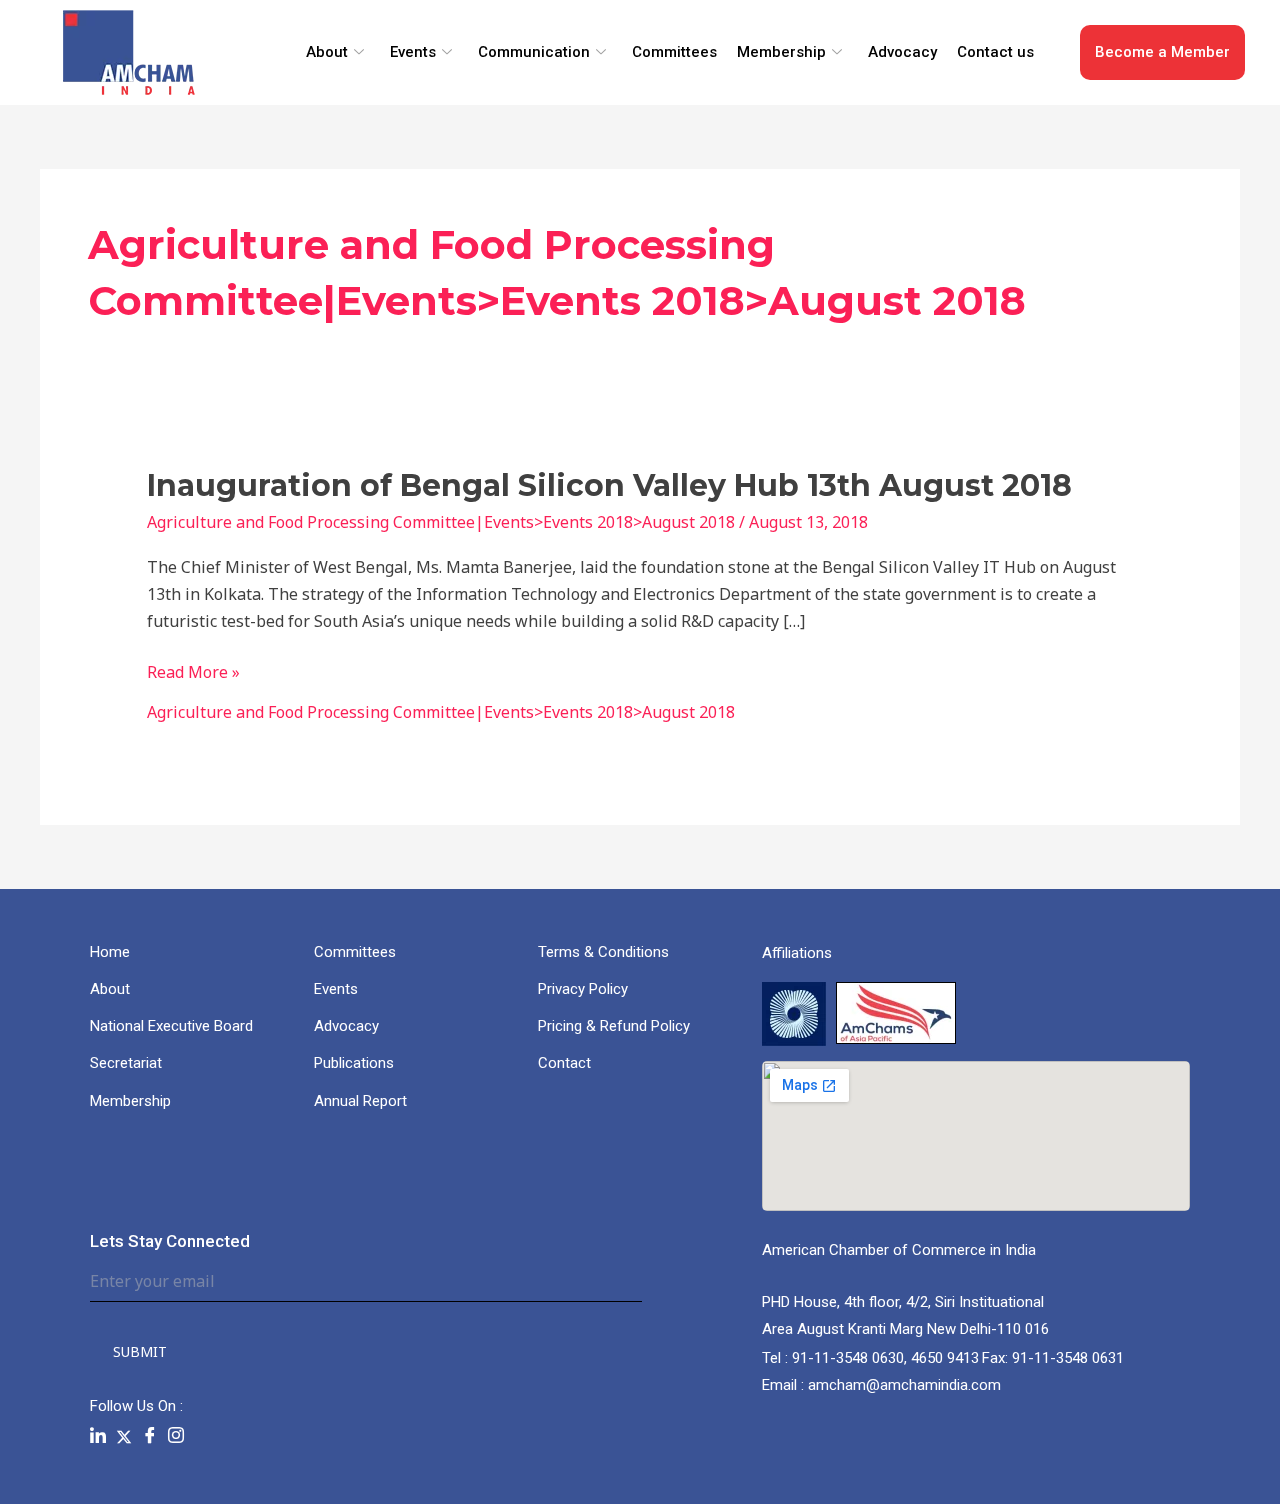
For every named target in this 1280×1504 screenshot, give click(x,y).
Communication (534, 52)
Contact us (995, 52)
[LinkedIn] (98, 1436)
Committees (674, 52)
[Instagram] (176, 1436)
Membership (781, 52)
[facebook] (150, 1436)
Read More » (193, 672)
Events (413, 52)
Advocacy (902, 52)
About (327, 52)
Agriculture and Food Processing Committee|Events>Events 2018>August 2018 (441, 522)
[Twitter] (124, 1435)
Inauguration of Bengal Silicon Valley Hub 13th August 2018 (609, 485)
